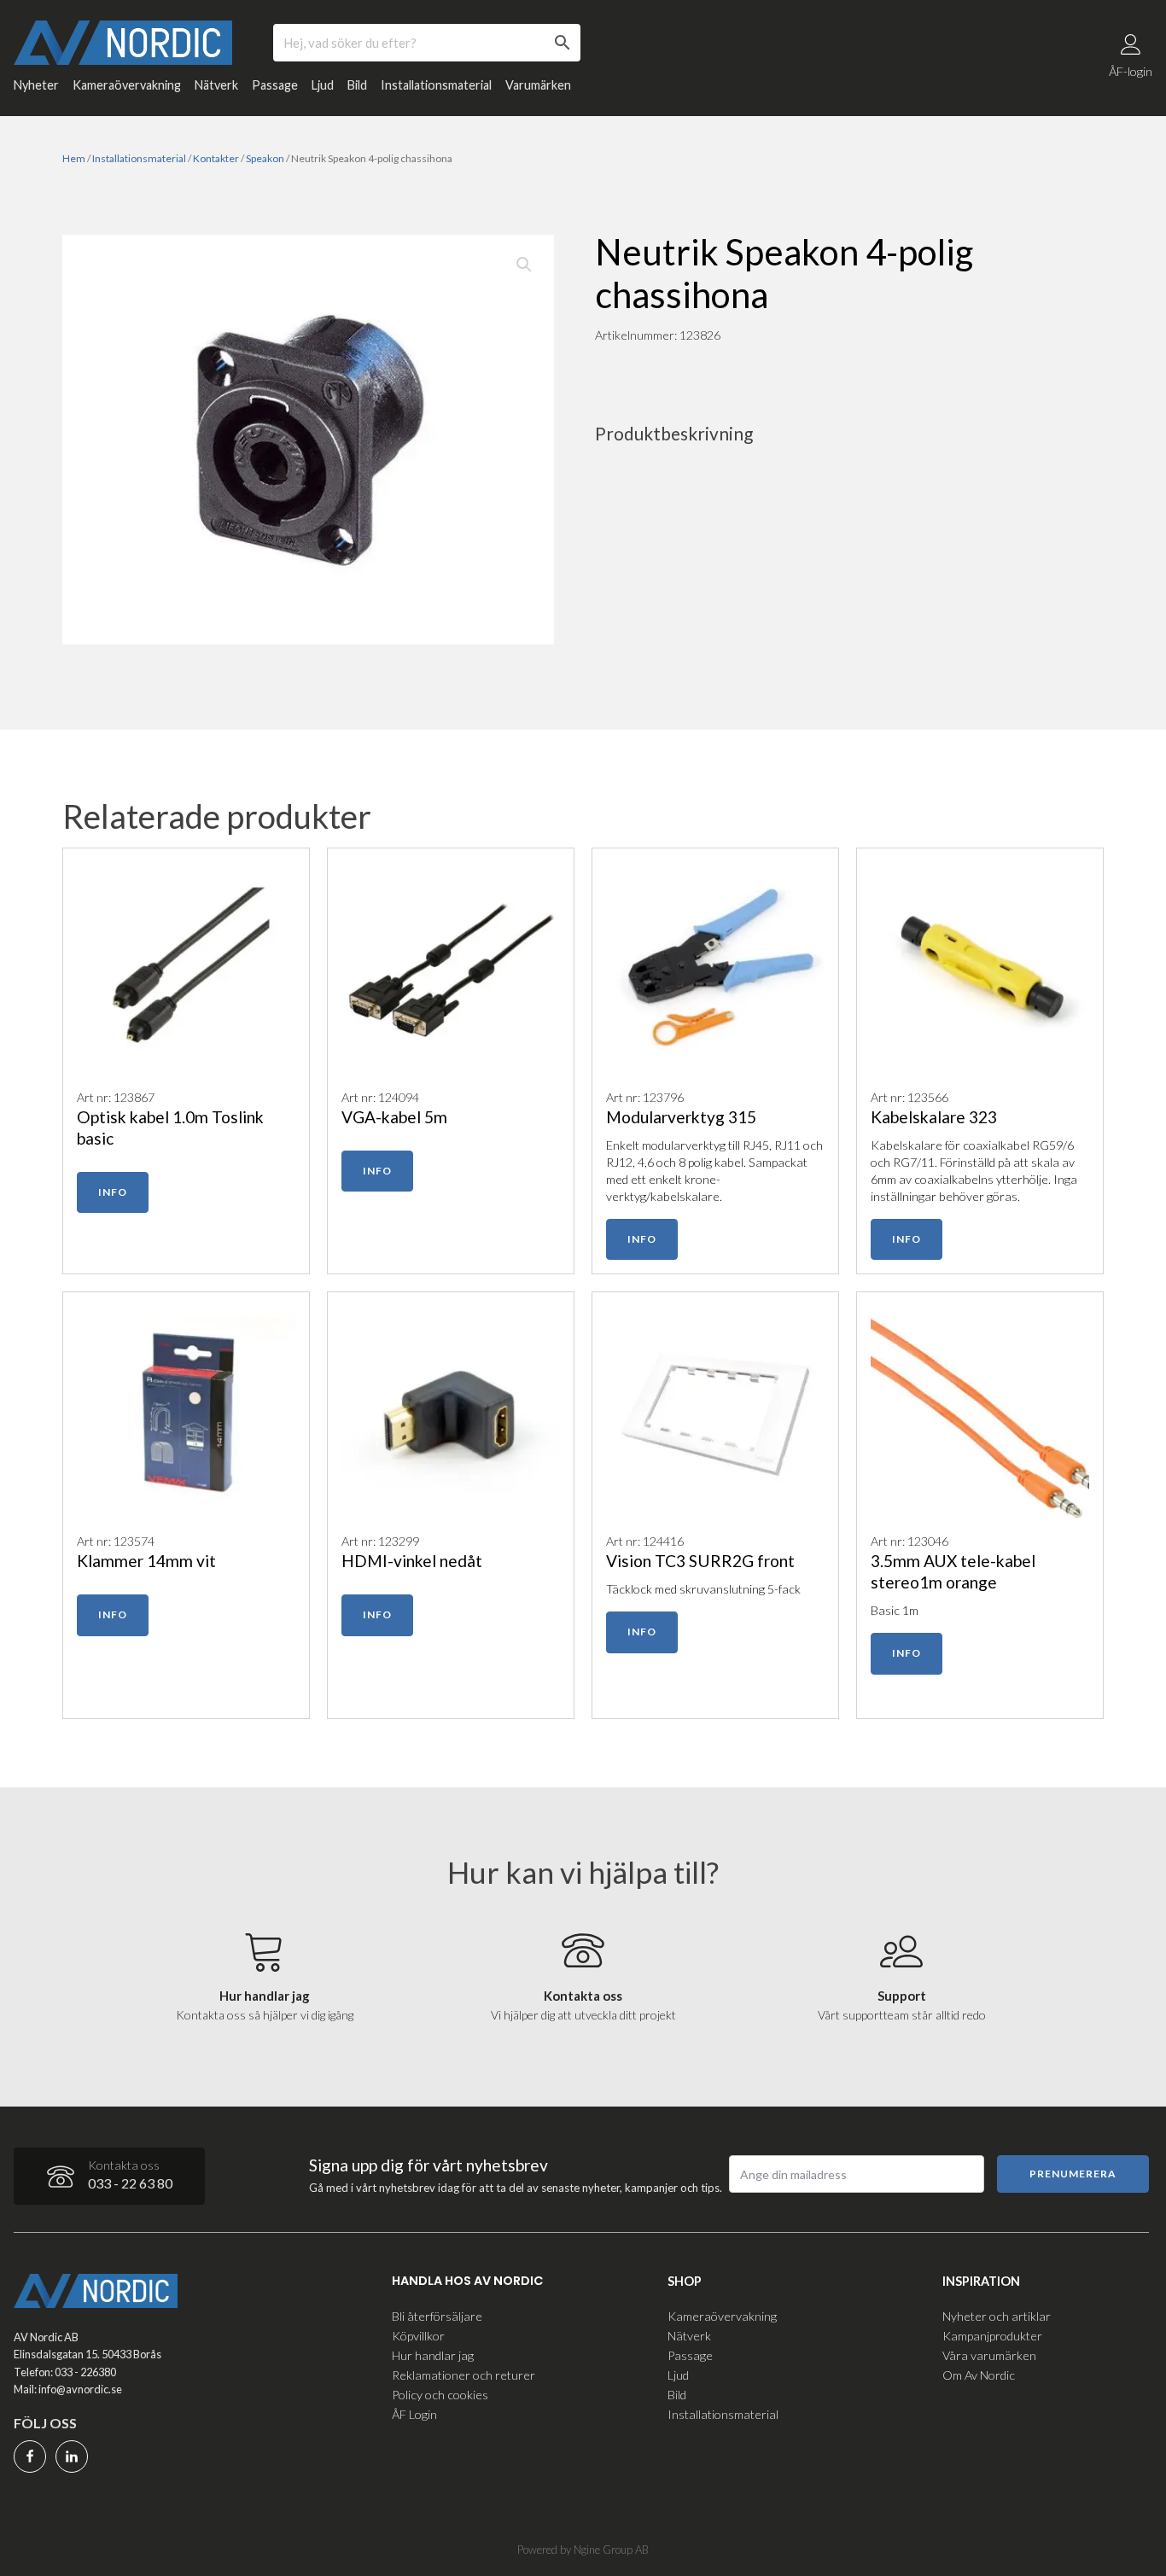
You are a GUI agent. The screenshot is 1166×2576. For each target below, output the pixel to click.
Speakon (265, 158)
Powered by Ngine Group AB (583, 2550)
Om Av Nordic (979, 2375)
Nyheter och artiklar (997, 2316)
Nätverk (216, 85)
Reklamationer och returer (463, 2375)
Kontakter (216, 158)
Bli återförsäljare (437, 2316)
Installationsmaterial (436, 85)
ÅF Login (414, 2414)
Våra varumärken (989, 2355)
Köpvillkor (418, 2336)
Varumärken (538, 85)
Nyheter (36, 85)
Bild (357, 85)
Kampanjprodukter (992, 2336)
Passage (275, 85)
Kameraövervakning (127, 85)
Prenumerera (1073, 2174)
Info (113, 1192)
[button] (524, 265)
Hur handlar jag (433, 2355)
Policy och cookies (440, 2395)
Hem (74, 158)
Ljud (323, 85)
